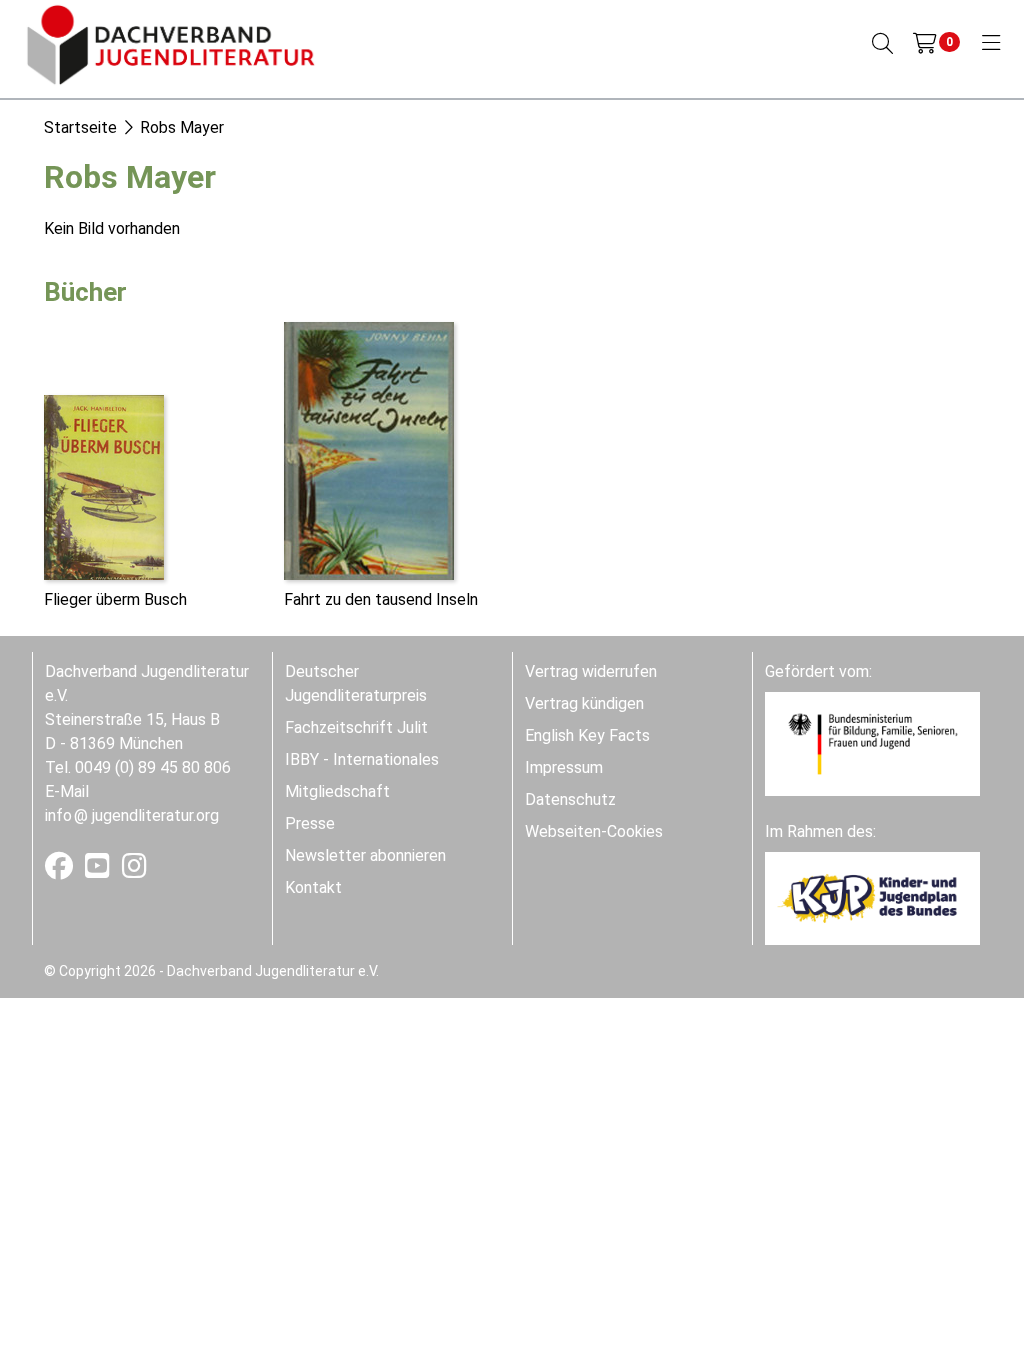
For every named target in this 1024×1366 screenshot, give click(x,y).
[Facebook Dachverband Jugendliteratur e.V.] (61, 870)
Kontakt (313, 887)
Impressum (564, 767)
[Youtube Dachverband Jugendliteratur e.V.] (99, 870)
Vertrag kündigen (584, 703)
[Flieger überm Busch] (104, 485)
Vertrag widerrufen (591, 671)
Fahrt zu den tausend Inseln (381, 599)
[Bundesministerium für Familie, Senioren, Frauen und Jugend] (872, 742)
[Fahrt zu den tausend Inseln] (369, 449)
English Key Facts (587, 735)
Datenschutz (570, 799)
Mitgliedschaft (337, 791)
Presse (310, 823)
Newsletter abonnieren (365, 855)
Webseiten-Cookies (594, 831)
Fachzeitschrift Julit (356, 727)
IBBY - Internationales (362, 759)
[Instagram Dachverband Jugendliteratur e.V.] (134, 870)
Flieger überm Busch (115, 599)
